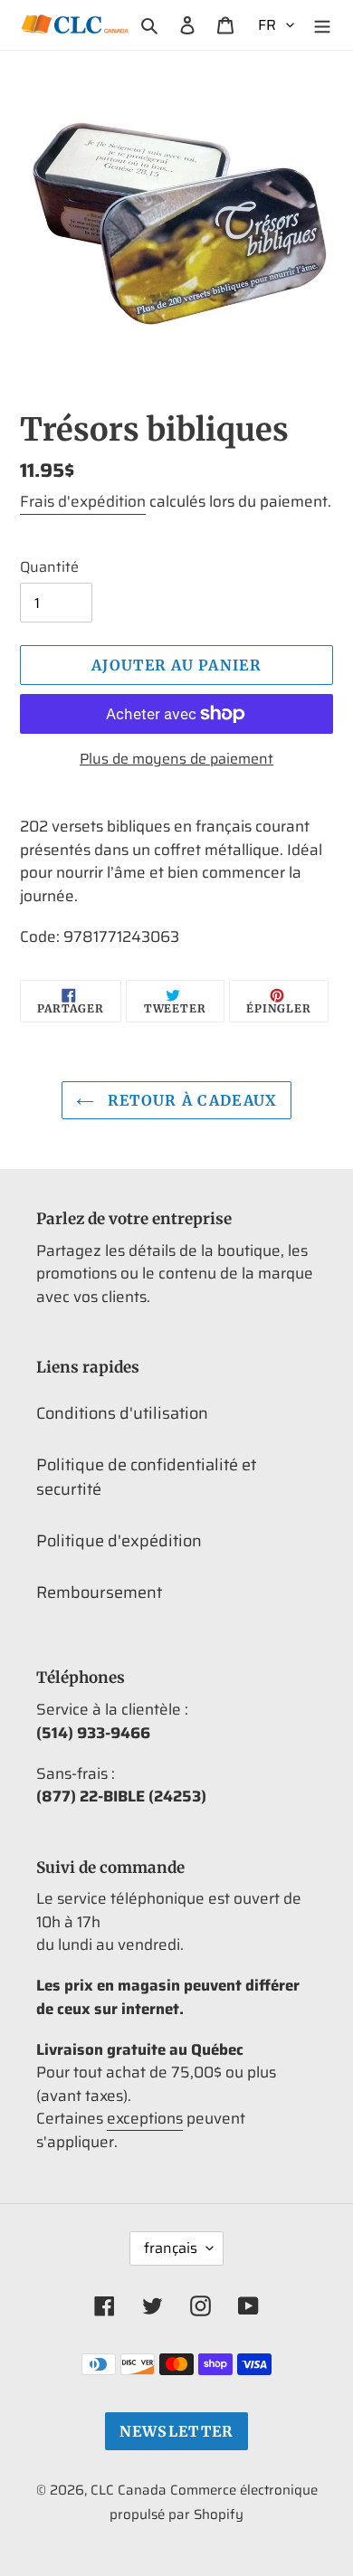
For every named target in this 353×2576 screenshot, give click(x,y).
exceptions (145, 2118)
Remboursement (99, 1592)
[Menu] (322, 25)
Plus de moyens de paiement (176, 759)
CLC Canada (129, 2490)
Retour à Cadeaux (191, 1100)
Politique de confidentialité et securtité (146, 1477)
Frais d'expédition (83, 501)
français (171, 2248)
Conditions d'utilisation (122, 1413)
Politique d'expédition (119, 1541)
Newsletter (177, 2431)
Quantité (49, 567)
